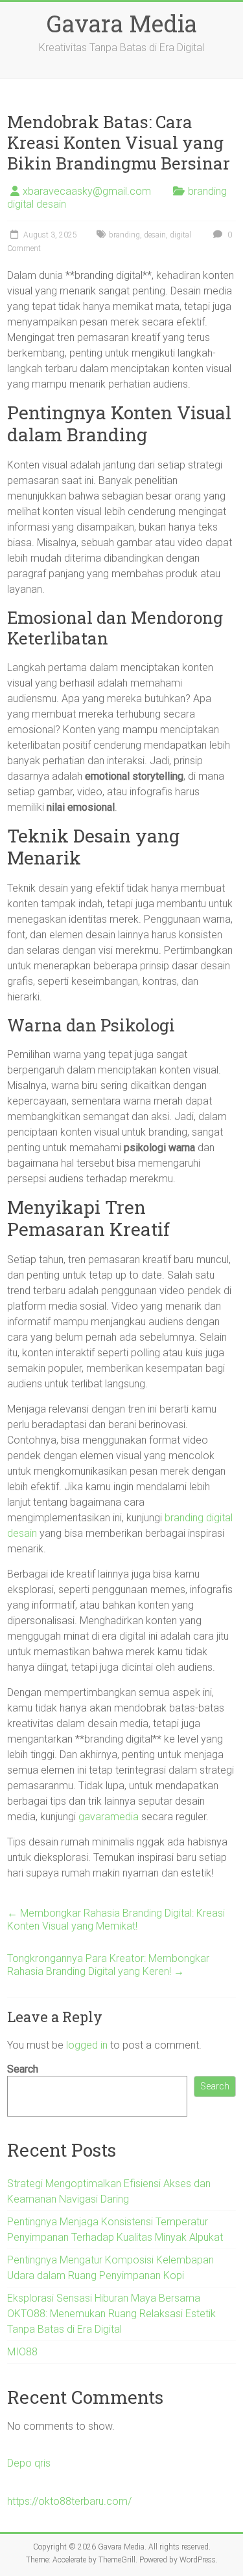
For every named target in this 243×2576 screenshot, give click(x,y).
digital (180, 235)
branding (124, 235)
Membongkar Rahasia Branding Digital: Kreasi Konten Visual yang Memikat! (116, 1920)
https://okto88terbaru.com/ (69, 2501)
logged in (87, 2045)
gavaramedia (109, 1817)
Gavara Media (122, 23)
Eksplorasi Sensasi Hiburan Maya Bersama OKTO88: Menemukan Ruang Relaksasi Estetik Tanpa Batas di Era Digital (111, 2314)
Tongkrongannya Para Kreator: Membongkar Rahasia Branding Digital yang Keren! (108, 1965)
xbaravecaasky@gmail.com (87, 191)
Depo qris (29, 2463)
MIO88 (22, 2352)
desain (155, 235)
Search (23, 2069)
